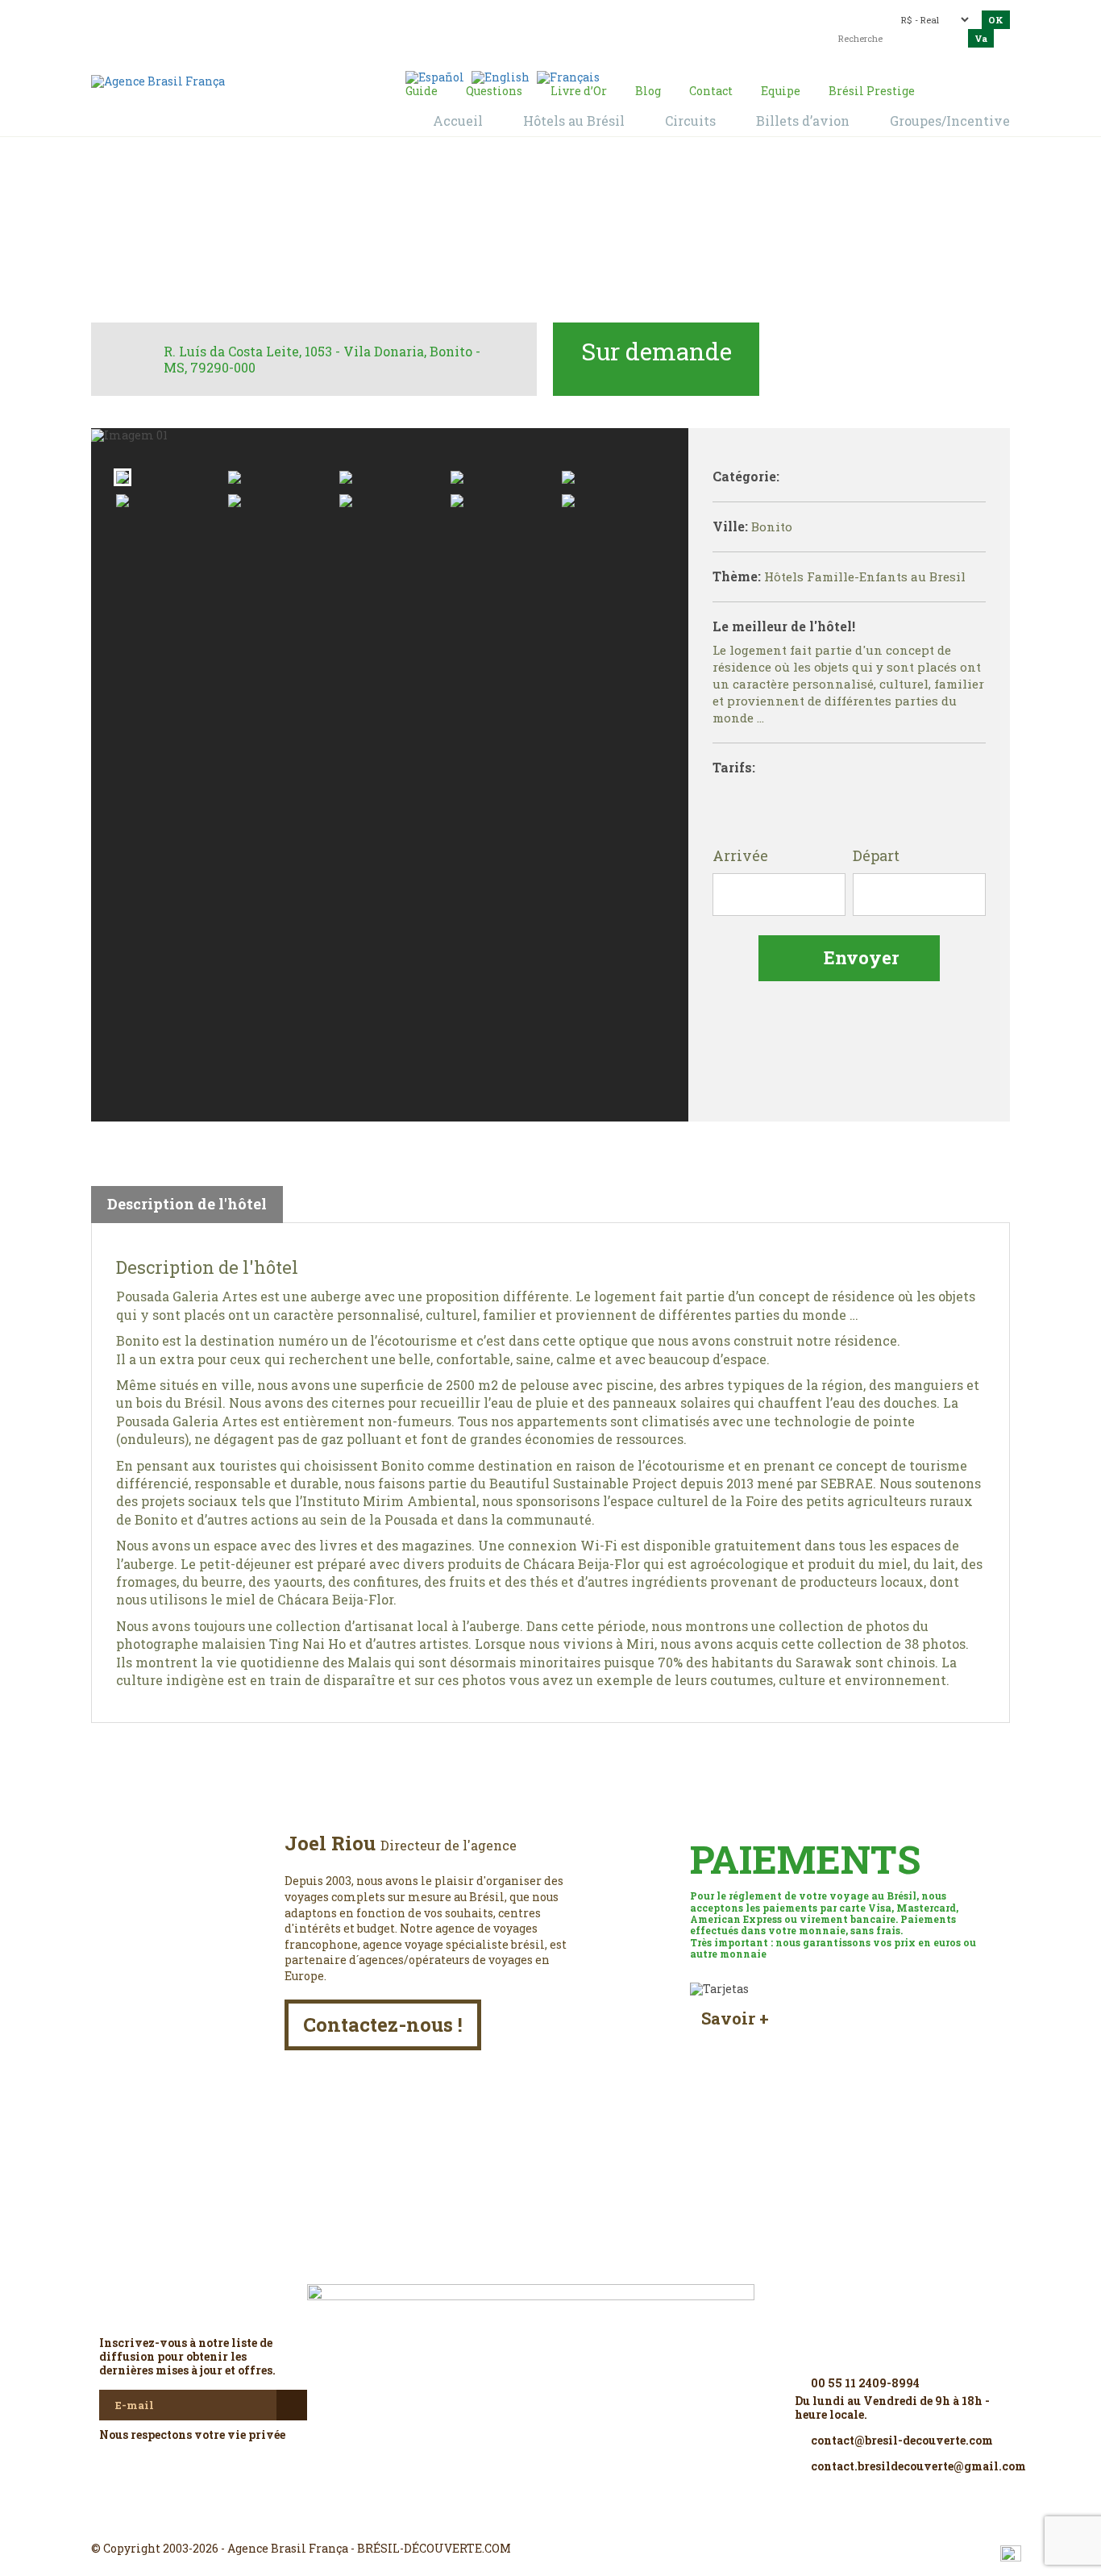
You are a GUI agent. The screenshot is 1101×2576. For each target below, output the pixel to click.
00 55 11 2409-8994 (233, 18)
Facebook (512, 2520)
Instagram (550, 2520)
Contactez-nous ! (383, 2025)
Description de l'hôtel (187, 1204)
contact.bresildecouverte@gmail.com (513, 28)
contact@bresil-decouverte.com (542, 14)
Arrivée (740, 856)
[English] (501, 76)
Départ (876, 856)
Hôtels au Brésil (507, 234)
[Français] (568, 76)
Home (430, 234)
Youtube (589, 2520)
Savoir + (735, 2018)
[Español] (435, 76)
